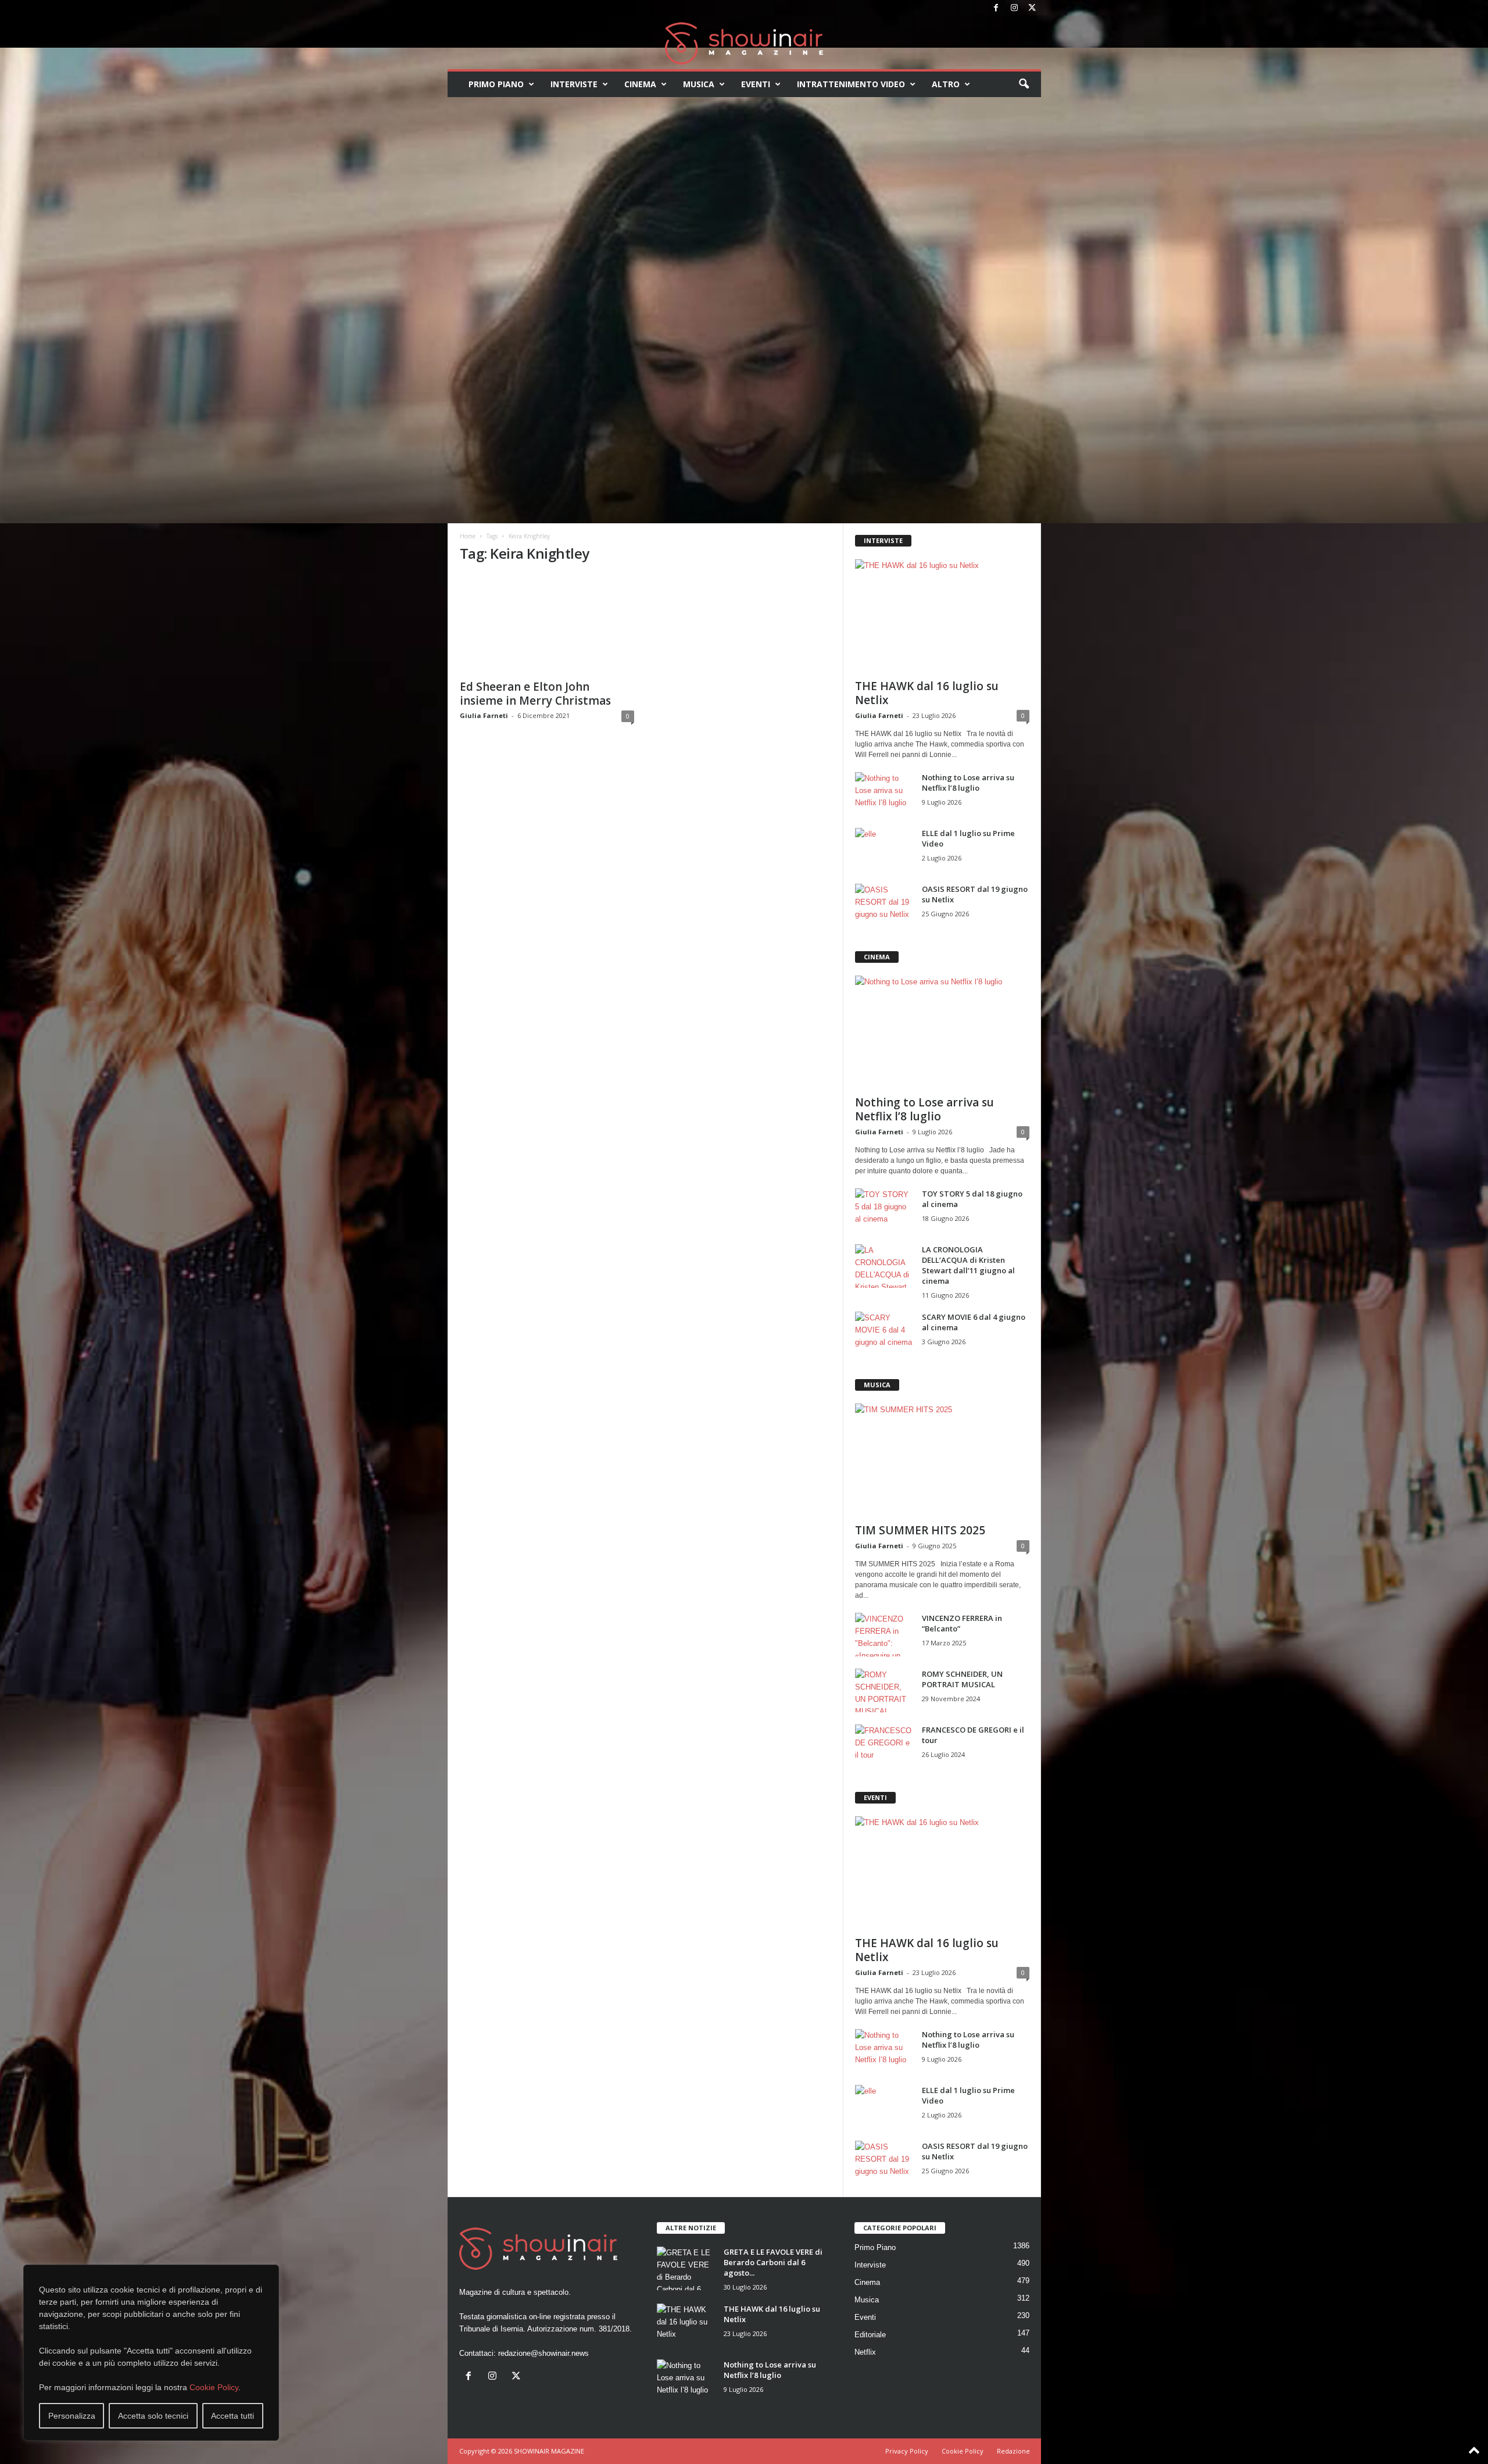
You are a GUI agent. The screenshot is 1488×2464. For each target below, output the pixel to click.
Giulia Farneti (484, 715)
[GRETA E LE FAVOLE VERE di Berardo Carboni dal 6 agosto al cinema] (686, 2268)
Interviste (574, 84)
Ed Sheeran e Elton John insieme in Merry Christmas (535, 694)
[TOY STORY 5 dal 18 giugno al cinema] (884, 1210)
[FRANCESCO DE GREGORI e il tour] (884, 1746)
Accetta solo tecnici (153, 2416)
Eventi (756, 84)
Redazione (1013, 2451)
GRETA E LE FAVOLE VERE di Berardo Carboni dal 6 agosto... (773, 2262)
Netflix (865, 2352)
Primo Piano (496, 84)
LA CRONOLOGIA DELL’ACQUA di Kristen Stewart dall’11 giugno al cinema (968, 1265)
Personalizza (72, 2416)
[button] (1024, 84)
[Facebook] (996, 8)
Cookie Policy (214, 2387)
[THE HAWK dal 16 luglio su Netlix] (942, 616)
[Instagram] (1014, 8)
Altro (946, 84)
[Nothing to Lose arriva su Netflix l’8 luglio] (884, 794)
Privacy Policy (907, 2451)
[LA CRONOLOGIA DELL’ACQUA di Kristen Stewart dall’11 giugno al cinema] (884, 1266)
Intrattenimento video (851, 84)
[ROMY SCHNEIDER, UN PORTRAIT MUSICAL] (884, 1690)
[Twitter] (1032, 8)
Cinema (640, 84)
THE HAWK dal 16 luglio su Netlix (927, 693)
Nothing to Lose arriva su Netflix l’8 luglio (968, 783)
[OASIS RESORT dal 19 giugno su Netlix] (884, 906)
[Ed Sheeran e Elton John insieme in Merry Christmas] (547, 624)
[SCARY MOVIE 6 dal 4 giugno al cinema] (884, 1333)
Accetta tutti (233, 2416)
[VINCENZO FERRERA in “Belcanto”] (884, 1635)
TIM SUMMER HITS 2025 (920, 1530)
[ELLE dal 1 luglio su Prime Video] (884, 850)
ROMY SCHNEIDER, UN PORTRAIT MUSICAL (962, 1679)
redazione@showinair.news (543, 2353)
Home (468, 536)
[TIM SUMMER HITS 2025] (942, 1460)
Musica (699, 84)
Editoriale (870, 2335)
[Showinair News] (744, 43)
